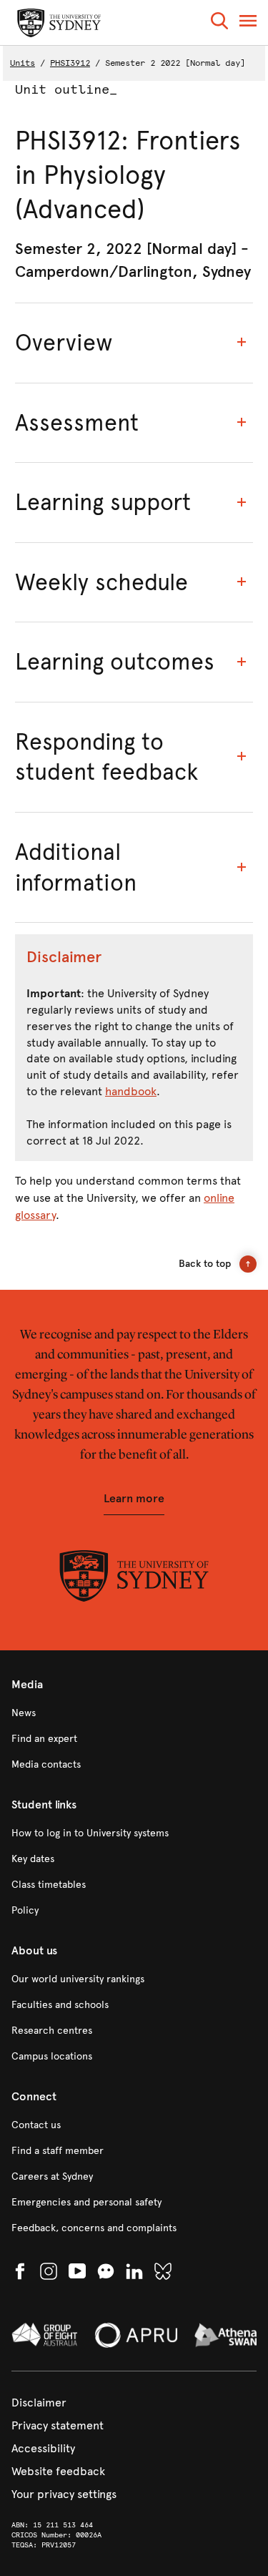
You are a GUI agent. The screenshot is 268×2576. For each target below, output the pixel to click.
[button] (219, 23)
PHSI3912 (70, 63)
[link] (134, 1713)
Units (23, 63)
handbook (131, 1091)
